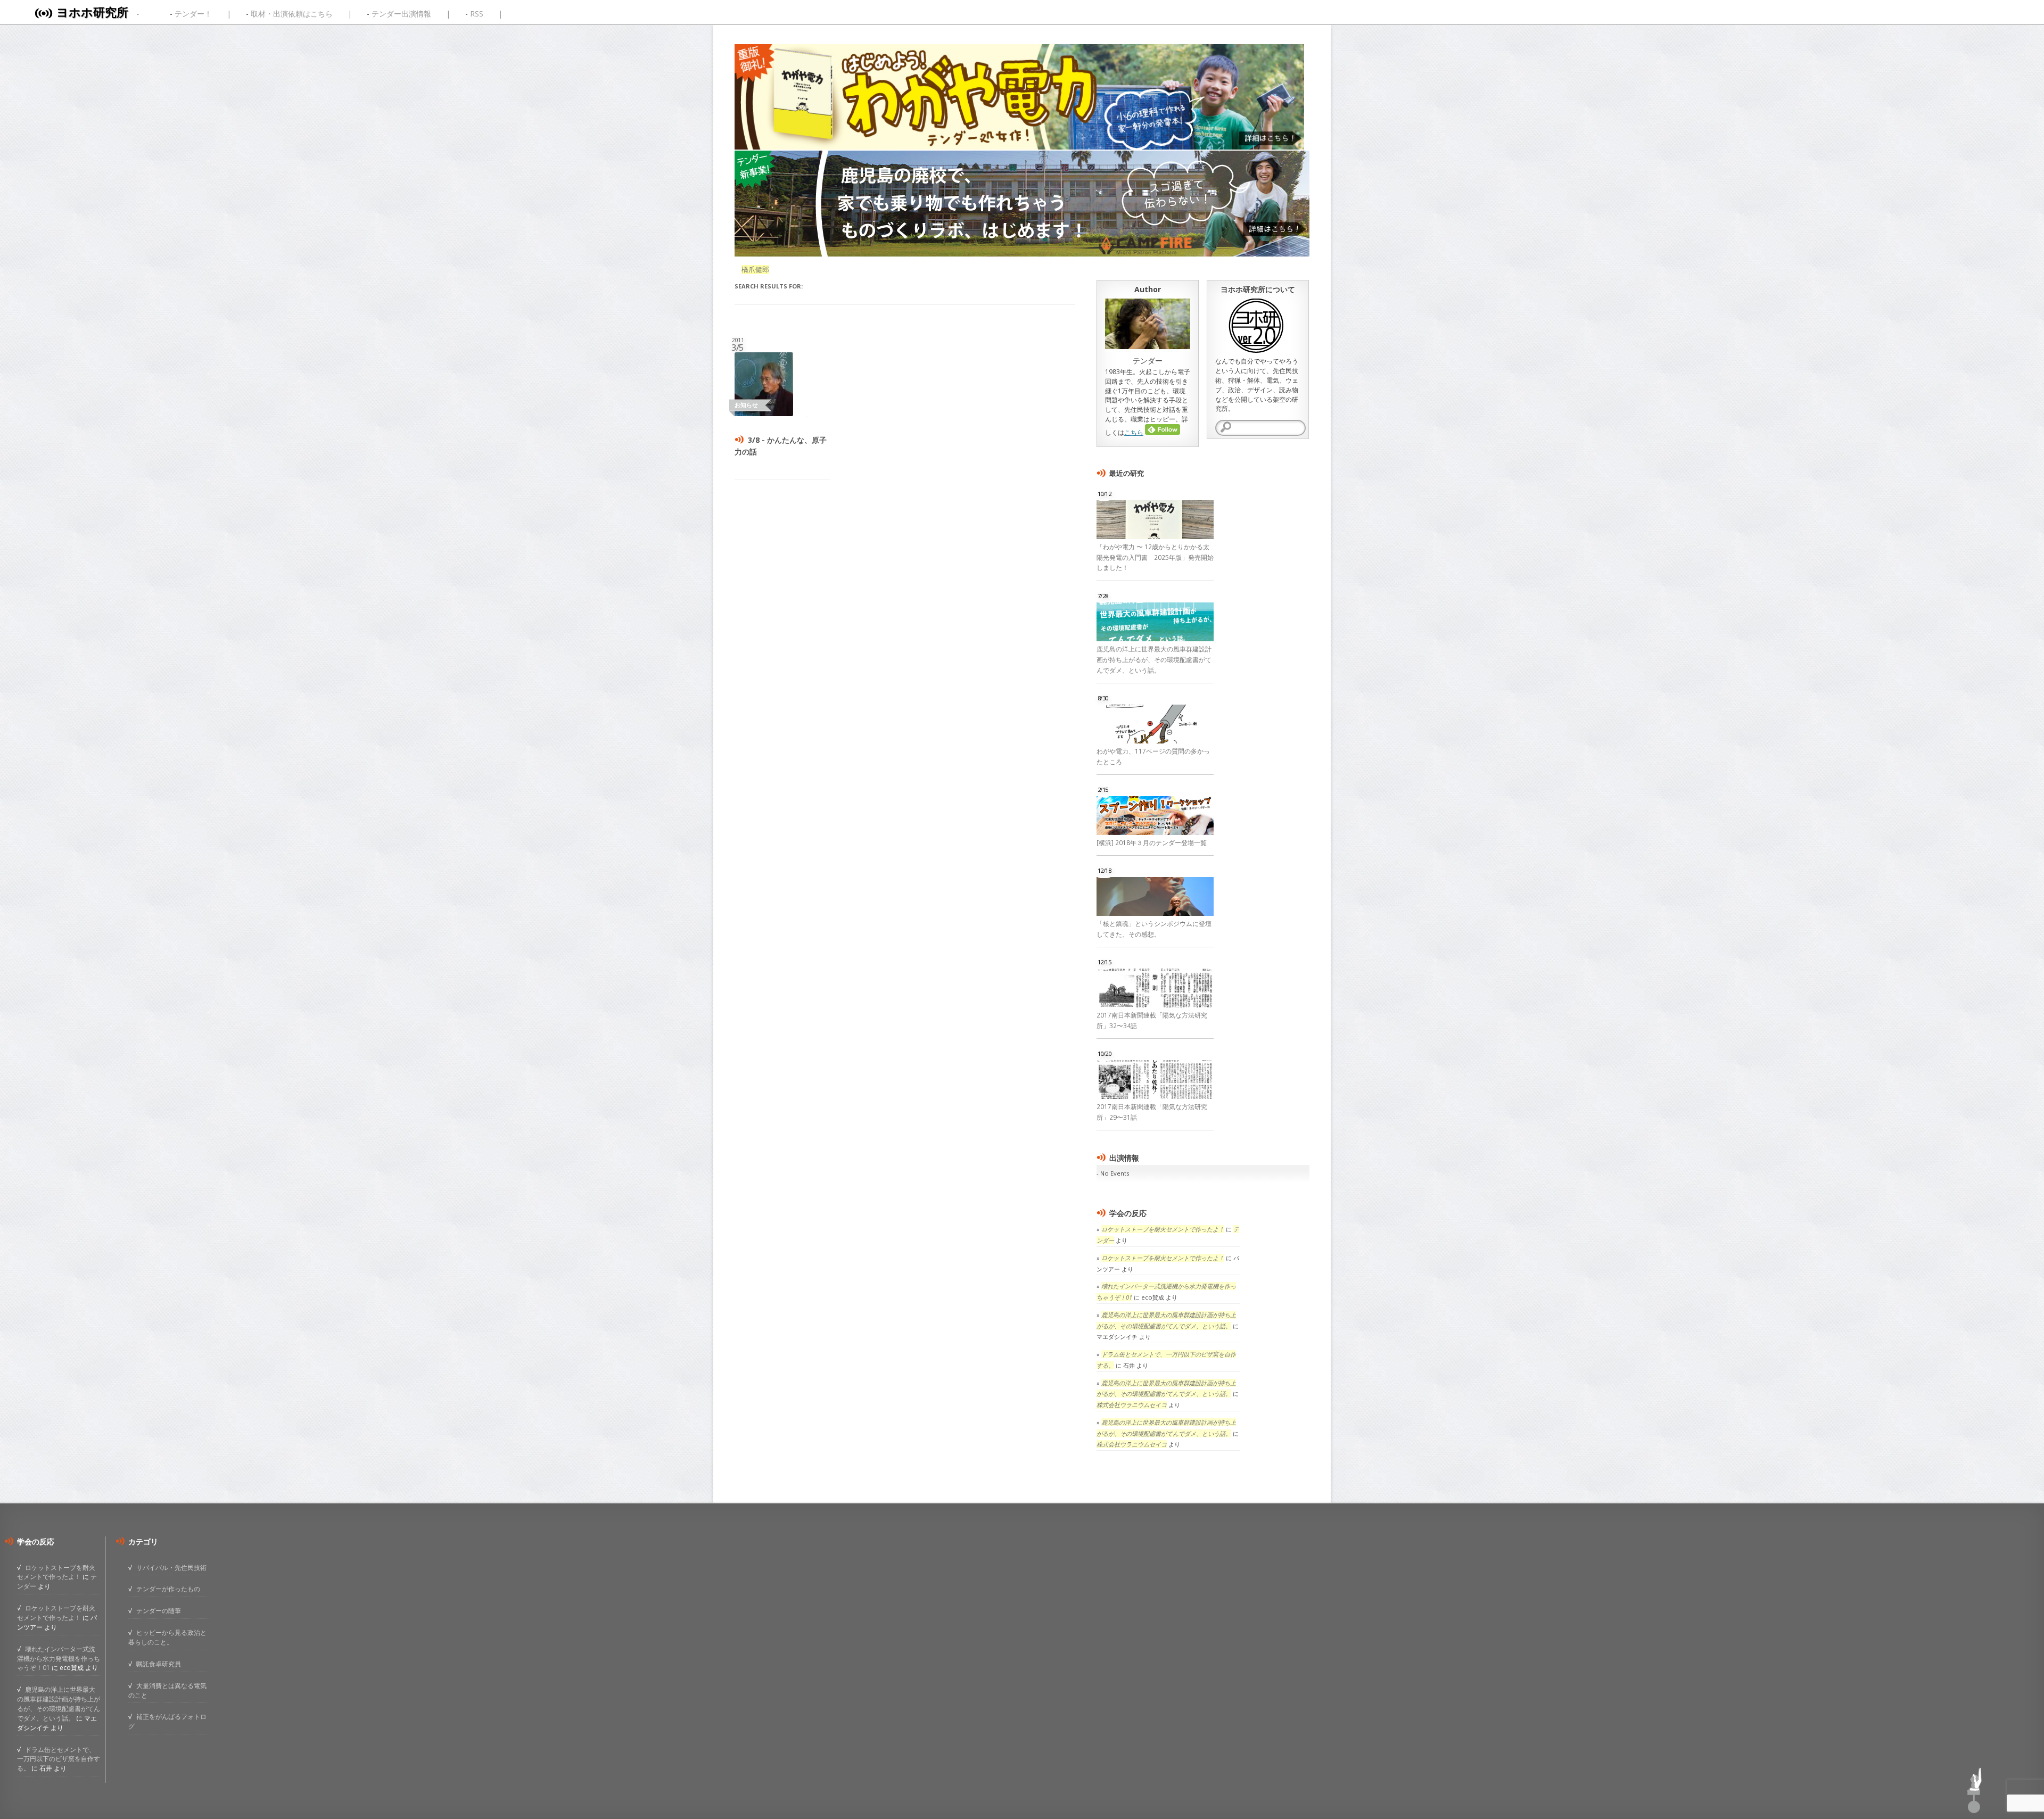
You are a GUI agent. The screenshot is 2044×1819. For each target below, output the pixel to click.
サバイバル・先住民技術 (171, 1567)
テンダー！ (193, 14)
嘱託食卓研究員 (159, 1664)
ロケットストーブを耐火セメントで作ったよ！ (1163, 1229)
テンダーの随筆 (159, 1610)
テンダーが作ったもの (168, 1589)
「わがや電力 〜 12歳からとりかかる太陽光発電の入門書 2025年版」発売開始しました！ (1155, 557)
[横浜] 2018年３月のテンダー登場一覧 (1152, 843)
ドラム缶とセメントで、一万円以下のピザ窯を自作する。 (59, 1759)
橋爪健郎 (755, 270)
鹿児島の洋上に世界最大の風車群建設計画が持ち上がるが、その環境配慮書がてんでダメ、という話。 (1154, 660)
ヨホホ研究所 (92, 12)
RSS (477, 14)
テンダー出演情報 (401, 14)
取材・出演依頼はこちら (292, 14)
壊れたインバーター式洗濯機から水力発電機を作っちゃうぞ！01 (59, 1658)
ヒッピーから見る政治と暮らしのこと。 (167, 1637)
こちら (1134, 432)
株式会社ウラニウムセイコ (1132, 1405)
